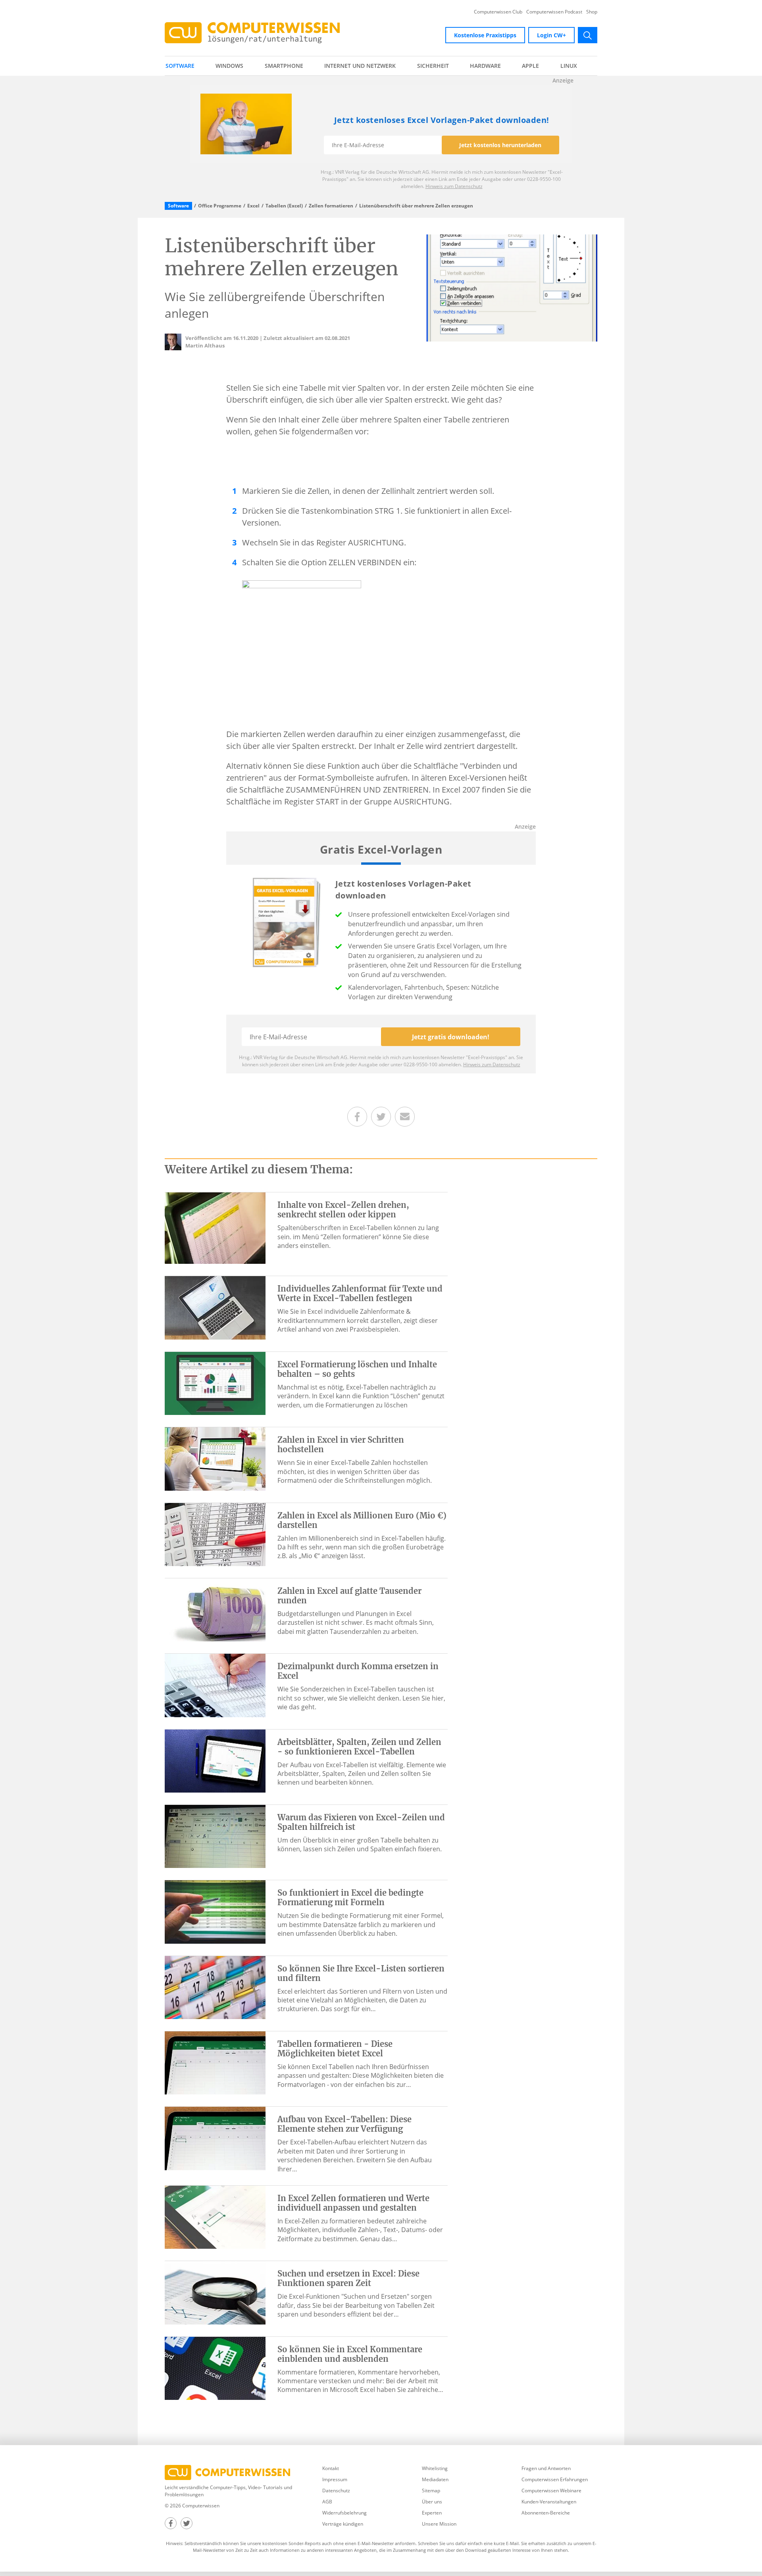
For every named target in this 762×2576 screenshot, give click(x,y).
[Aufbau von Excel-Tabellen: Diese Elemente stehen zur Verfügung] (215, 2138)
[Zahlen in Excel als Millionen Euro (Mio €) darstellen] (215, 1534)
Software (180, 66)
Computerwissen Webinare (551, 2491)
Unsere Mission (439, 2524)
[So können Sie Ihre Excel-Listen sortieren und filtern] (215, 1987)
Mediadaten (435, 2479)
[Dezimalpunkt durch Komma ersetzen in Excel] (215, 1685)
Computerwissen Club (498, 12)
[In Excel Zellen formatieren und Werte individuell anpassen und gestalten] (215, 2217)
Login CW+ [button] (551, 35)
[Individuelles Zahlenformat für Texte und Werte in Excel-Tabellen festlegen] (215, 1307)
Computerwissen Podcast (554, 12)
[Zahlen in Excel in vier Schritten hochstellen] (215, 1458)
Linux (569, 66)
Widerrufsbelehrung (344, 2513)
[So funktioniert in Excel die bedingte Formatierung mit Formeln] (215, 1911)
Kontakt (331, 2468)
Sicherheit (433, 66)
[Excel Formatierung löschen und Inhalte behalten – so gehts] (215, 1383)
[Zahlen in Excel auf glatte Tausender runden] (215, 1609)
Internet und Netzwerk (360, 66)
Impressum (335, 2479)
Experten (432, 2513)
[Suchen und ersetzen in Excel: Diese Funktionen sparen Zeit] (215, 2292)
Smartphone (284, 66)
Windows (229, 66)
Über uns (432, 2502)
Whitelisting (435, 2468)
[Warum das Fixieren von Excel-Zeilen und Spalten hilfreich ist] (215, 1836)
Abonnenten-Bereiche (546, 2513)
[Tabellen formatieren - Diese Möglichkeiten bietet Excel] (215, 2062)
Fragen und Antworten (546, 2468)
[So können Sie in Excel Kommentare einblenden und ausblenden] (215, 2368)
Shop (592, 12)
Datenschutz (336, 2491)
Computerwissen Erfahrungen (555, 2479)
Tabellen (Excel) (284, 206)
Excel (253, 206)
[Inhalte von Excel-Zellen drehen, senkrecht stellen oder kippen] (215, 1228)
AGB (327, 2502)
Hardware (485, 66)
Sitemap (431, 2491)
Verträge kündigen (343, 2524)
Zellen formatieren (331, 206)
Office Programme (220, 206)
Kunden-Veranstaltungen (549, 2502)
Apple (530, 66)
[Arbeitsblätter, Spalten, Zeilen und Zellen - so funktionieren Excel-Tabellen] (215, 1760)
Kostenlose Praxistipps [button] (485, 35)
